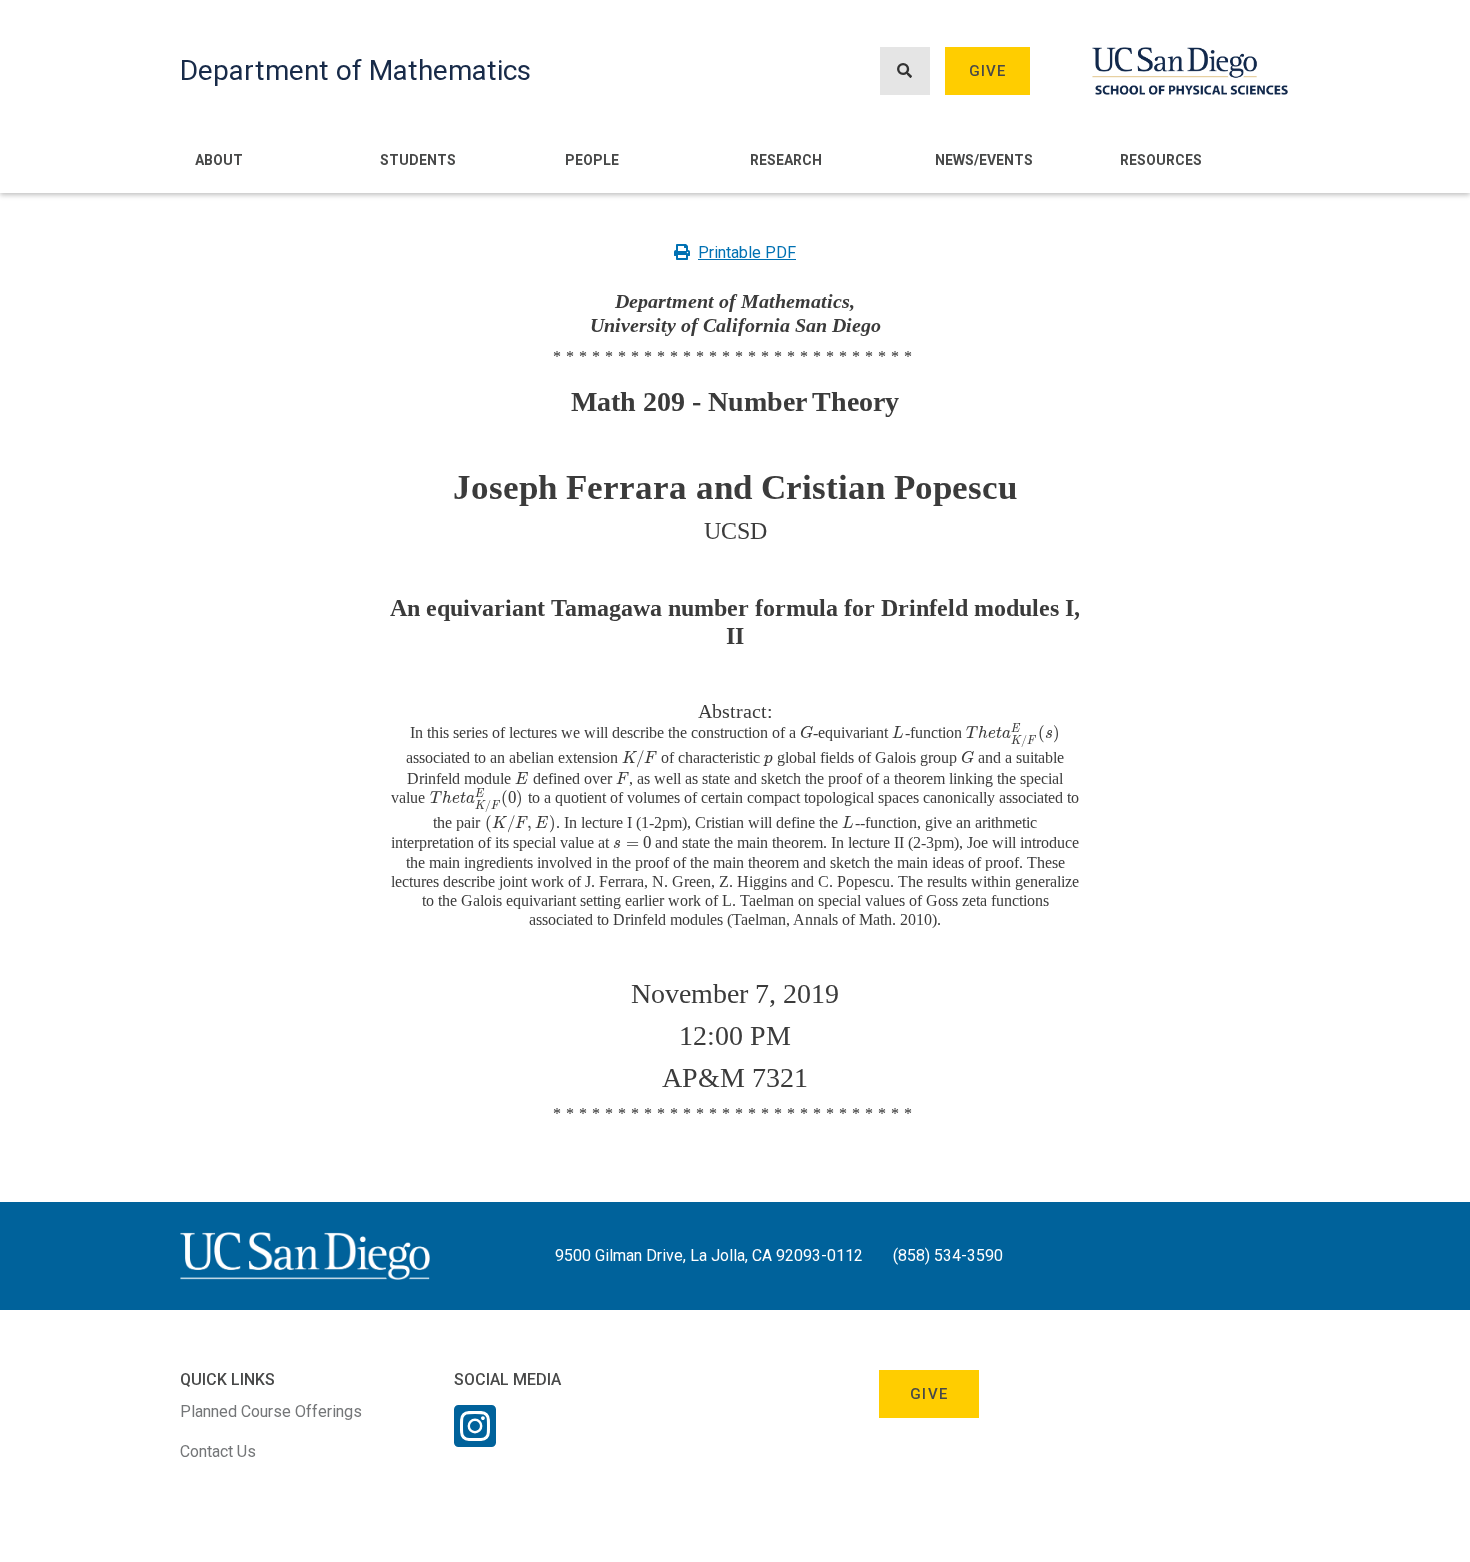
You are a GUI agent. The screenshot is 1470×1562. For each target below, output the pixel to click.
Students (418, 160)
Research (786, 160)
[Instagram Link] (475, 1439)
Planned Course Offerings (271, 1411)
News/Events (984, 160)
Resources (1161, 160)
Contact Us (218, 1451)
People (592, 160)
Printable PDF (747, 252)
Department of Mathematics (355, 70)
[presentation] (806, 732)
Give (988, 71)
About (219, 160)
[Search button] (905, 71)
